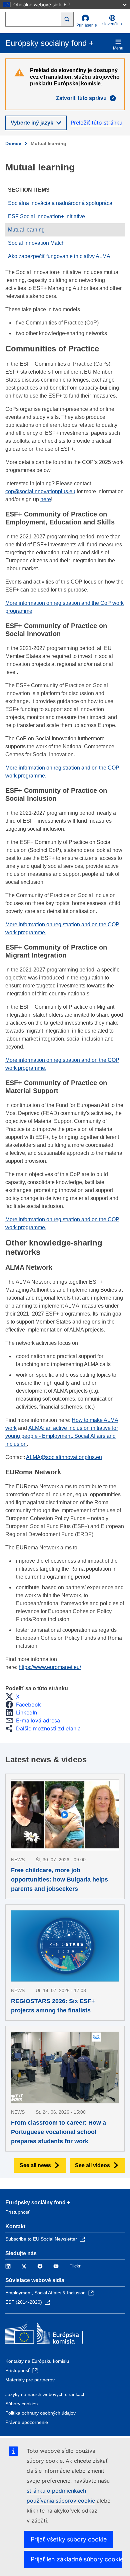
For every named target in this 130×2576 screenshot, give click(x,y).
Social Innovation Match (36, 243)
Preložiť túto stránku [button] (96, 123)
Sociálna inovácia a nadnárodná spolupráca (60, 203)
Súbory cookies (21, 2404)
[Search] (67, 19)
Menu (118, 48)
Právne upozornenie (27, 2422)
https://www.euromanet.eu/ (50, 1667)
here (46, 499)
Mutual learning (26, 230)
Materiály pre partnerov (30, 2380)
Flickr (75, 2266)
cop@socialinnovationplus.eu (40, 491)
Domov (13, 143)
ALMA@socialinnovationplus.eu (64, 1457)
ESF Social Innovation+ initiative (46, 216)
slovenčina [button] (112, 24)
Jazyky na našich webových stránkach (45, 2394)
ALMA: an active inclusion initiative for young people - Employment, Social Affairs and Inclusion (62, 1436)
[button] (14, 1697)
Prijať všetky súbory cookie (69, 2539)
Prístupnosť (17, 2212)
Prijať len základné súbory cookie (76, 2559)
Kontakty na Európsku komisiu (37, 2361)
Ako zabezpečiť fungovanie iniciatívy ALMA (59, 256)
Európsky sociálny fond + (38, 2203)
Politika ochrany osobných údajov (40, 2413)
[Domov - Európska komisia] (54, 2334)
